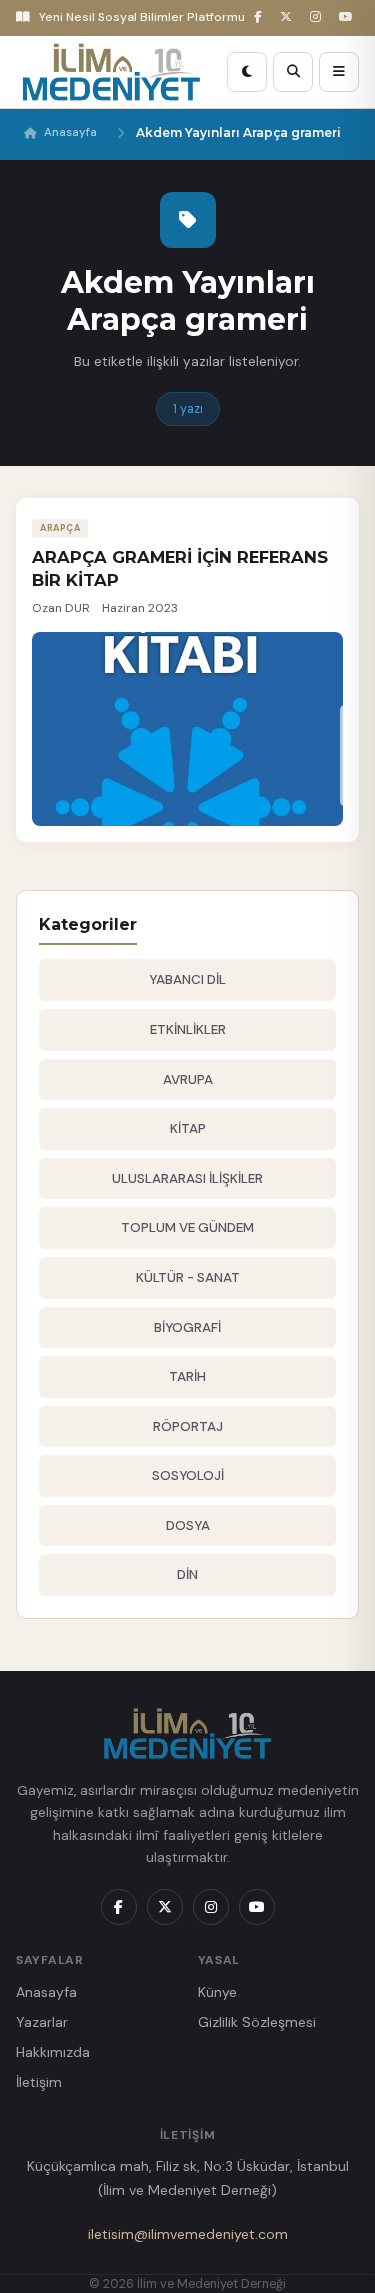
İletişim (39, 2082)
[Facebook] (261, 17)
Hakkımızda (53, 2052)
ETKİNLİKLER (188, 1029)
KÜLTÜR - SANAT (188, 1277)
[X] (289, 17)
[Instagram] (318, 17)
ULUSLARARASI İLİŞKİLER (187, 1178)
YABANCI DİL (187, 979)
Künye (217, 1992)
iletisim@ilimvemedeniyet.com (188, 2234)
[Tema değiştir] (247, 72)
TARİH (187, 1376)
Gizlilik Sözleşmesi (257, 2022)
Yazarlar (42, 2022)
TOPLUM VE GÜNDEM (187, 1227)
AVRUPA (188, 1079)
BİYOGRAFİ (187, 1327)
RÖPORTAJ (188, 1426)
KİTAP (188, 1128)
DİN (187, 1574)
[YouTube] (349, 17)
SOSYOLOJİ (188, 1475)
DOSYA (188, 1525)
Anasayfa (70, 132)
